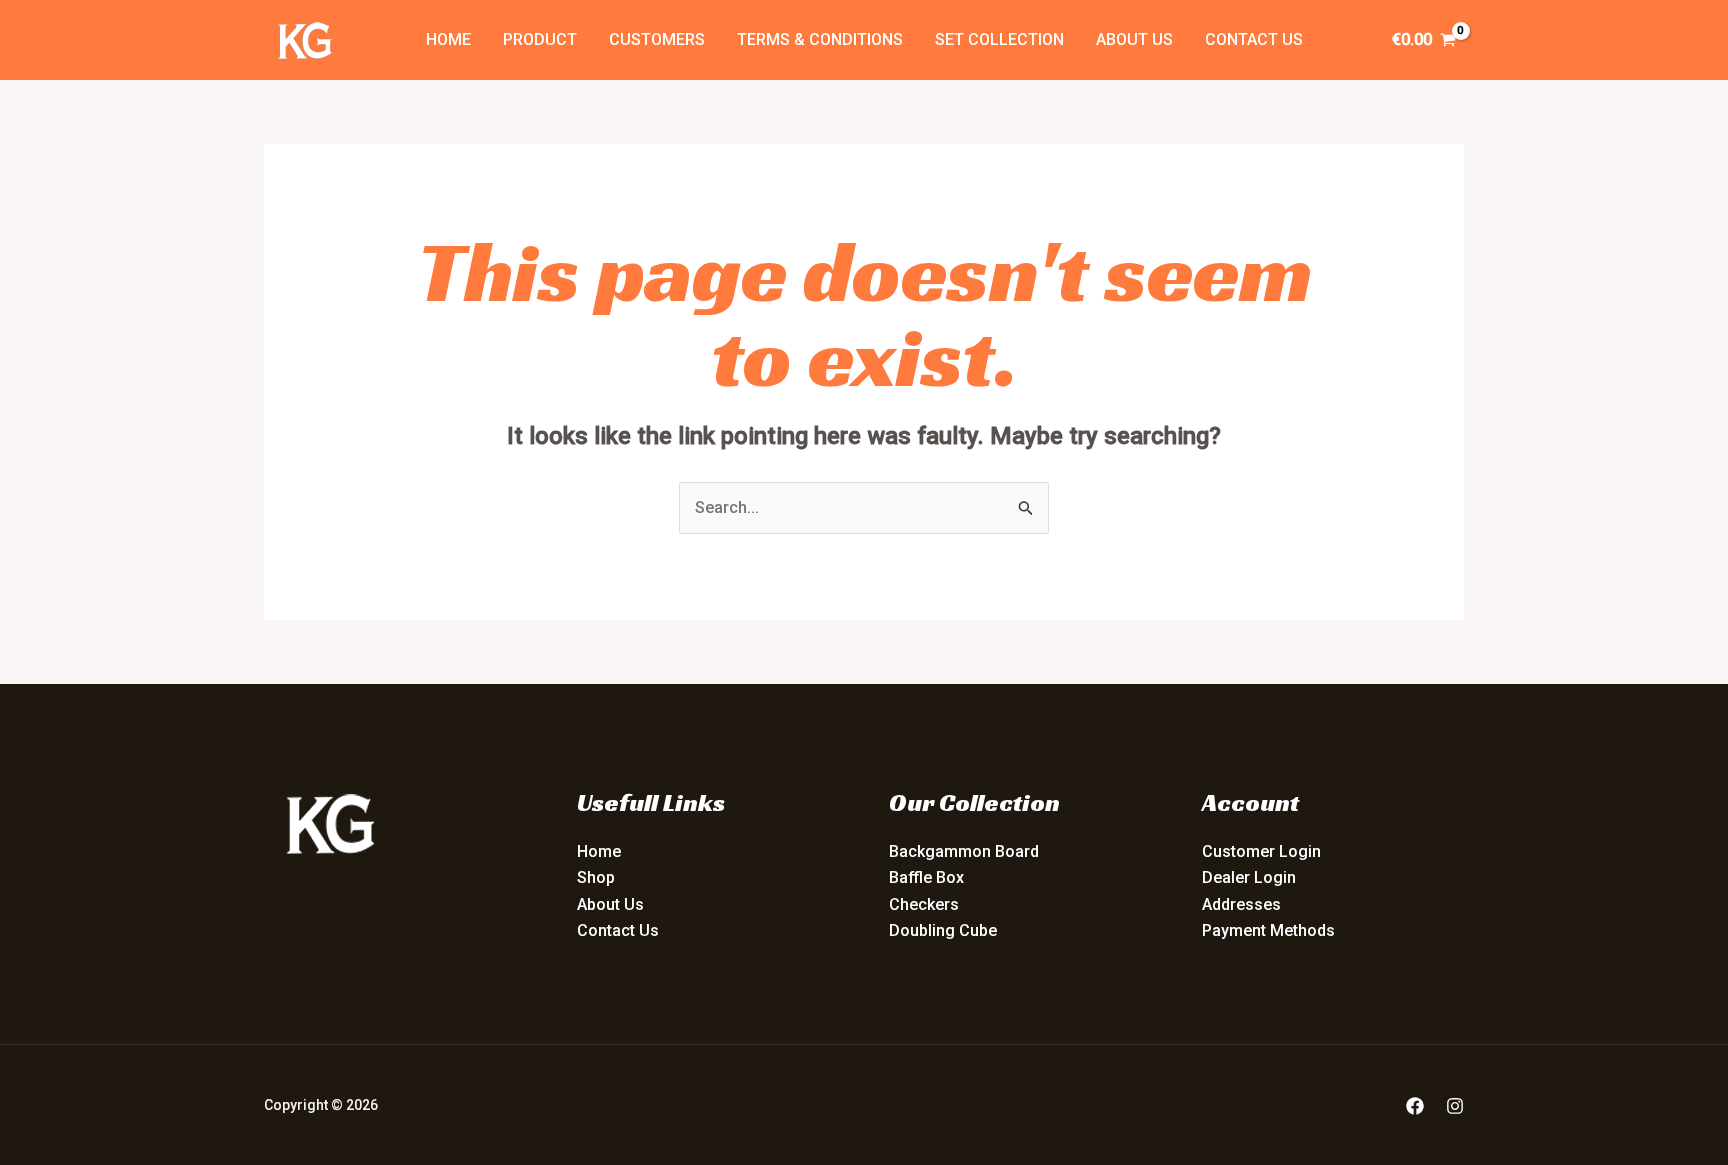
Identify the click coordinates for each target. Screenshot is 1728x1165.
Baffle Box (926, 877)
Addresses (1241, 904)
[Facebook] (1415, 1106)
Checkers (924, 904)
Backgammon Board (964, 851)
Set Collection (999, 39)
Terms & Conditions (820, 39)
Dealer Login (1249, 877)
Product (540, 39)
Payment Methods (1268, 930)
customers (657, 39)
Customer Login (1261, 851)
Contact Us (1254, 39)
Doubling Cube (943, 930)
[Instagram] (1455, 1106)
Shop (596, 877)
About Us (1134, 39)
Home (448, 39)
